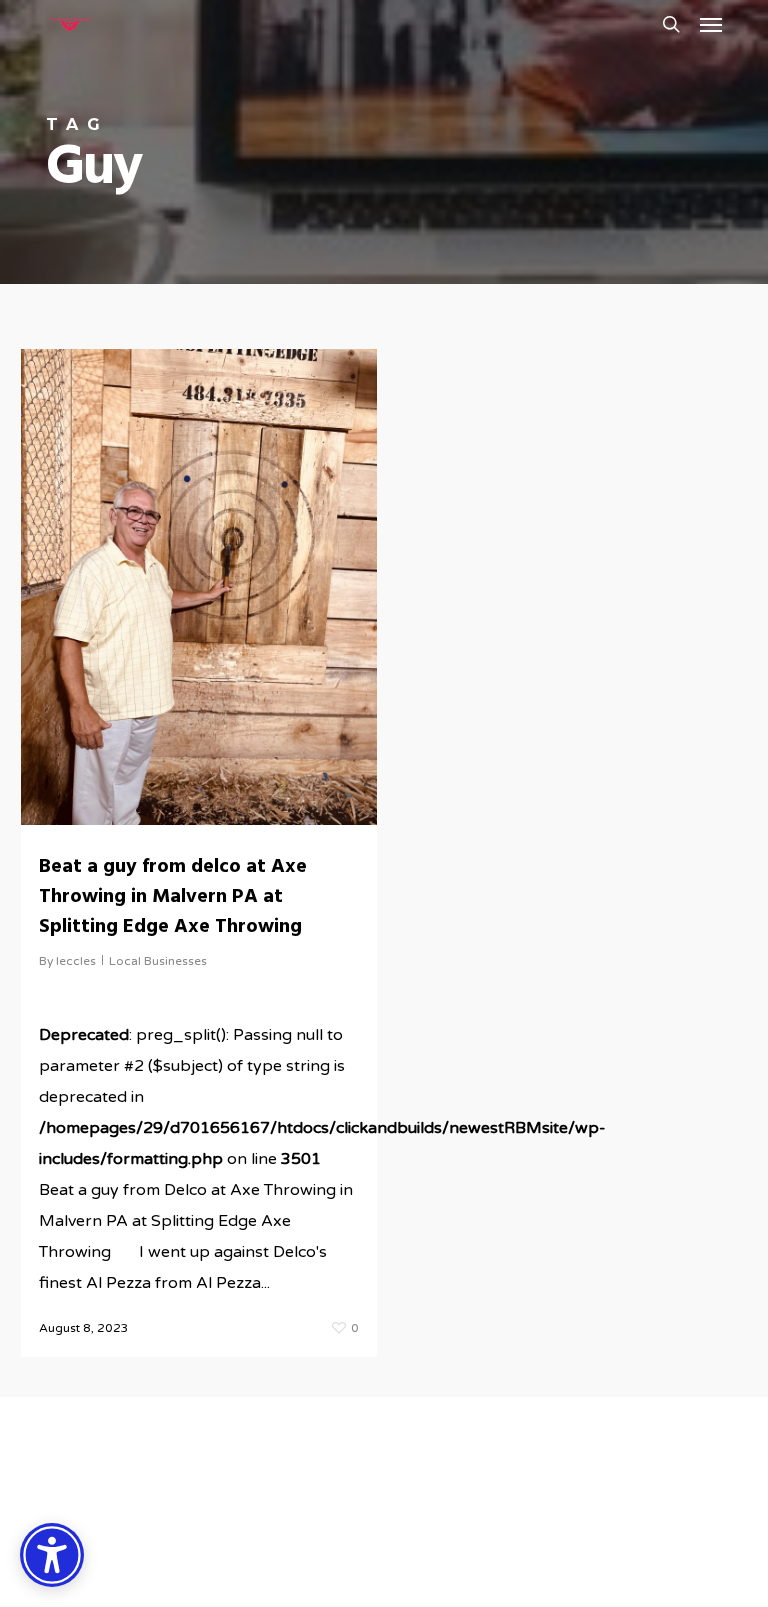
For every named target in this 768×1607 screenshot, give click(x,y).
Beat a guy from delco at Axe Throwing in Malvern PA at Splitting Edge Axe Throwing (173, 897)
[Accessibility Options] (52, 1555)
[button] (711, 24)
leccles (76, 961)
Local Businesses (158, 961)
